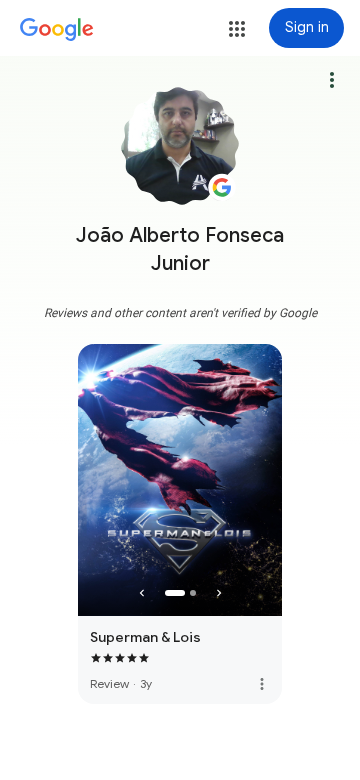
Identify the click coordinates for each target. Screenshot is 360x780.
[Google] (57, 30)
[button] (237, 29)
